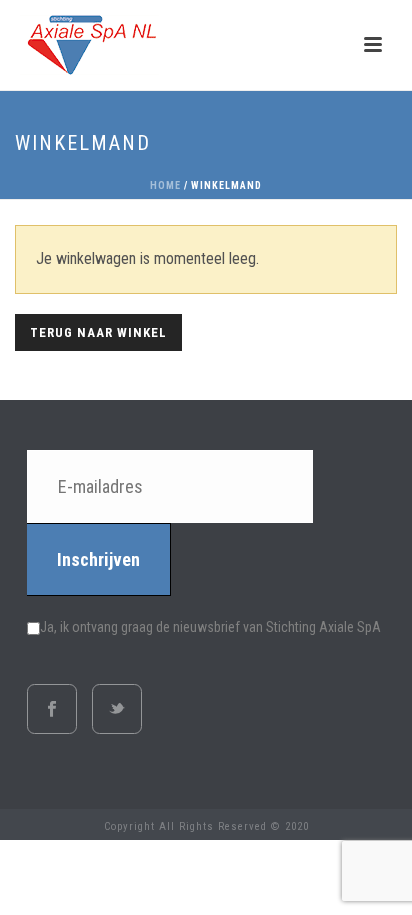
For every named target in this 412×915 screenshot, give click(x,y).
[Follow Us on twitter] (117, 709)
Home (165, 185)
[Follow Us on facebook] (52, 709)
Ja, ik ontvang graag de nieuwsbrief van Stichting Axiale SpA (210, 627)
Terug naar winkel (98, 332)
